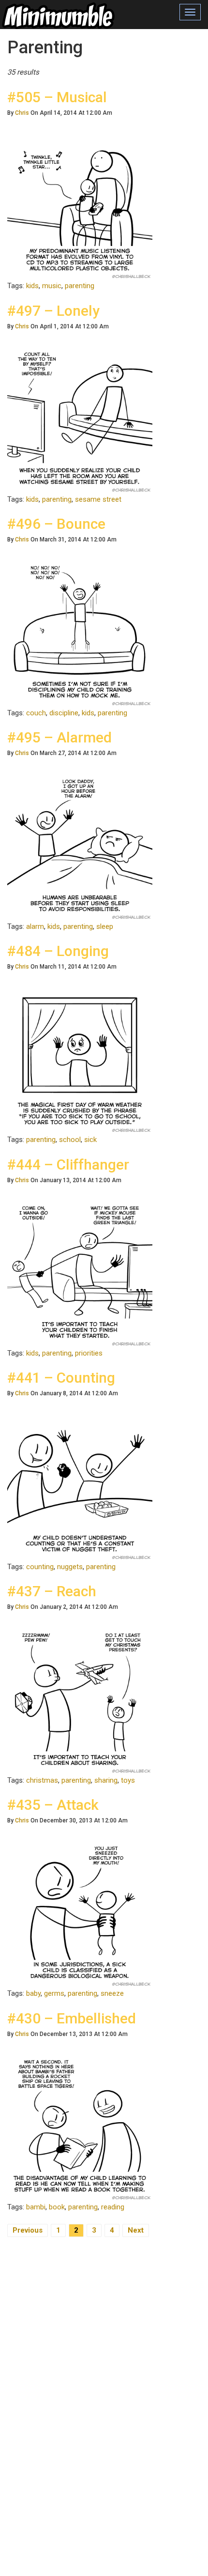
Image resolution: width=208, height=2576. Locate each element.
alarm (35, 926)
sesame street (98, 499)
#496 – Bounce (56, 524)
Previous (28, 2230)
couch (36, 713)
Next (136, 2230)
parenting (80, 286)
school (70, 1140)
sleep (105, 926)
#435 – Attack (53, 1805)
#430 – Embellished (72, 2018)
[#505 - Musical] (80, 206)
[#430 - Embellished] (80, 2128)
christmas (42, 1780)
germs (54, 1993)
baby (33, 1993)
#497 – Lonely (53, 311)
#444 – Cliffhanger (68, 1165)
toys (128, 1780)
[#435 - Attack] (80, 1914)
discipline (64, 713)
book (57, 2207)
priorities (89, 1353)
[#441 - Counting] (80, 1487)
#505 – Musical (57, 97)
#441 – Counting (61, 1378)
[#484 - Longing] (80, 1060)
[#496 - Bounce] (80, 633)
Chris (22, 113)
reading (113, 2207)
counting (40, 1567)
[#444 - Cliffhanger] (80, 1274)
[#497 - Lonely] (80, 420)
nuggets (70, 1567)
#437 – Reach (52, 1591)
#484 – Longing (58, 951)
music (52, 286)
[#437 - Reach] (80, 1701)
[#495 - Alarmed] (80, 847)
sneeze (112, 1993)
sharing (106, 1780)
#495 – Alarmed (59, 737)
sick (90, 1140)
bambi (36, 2207)
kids (32, 286)
